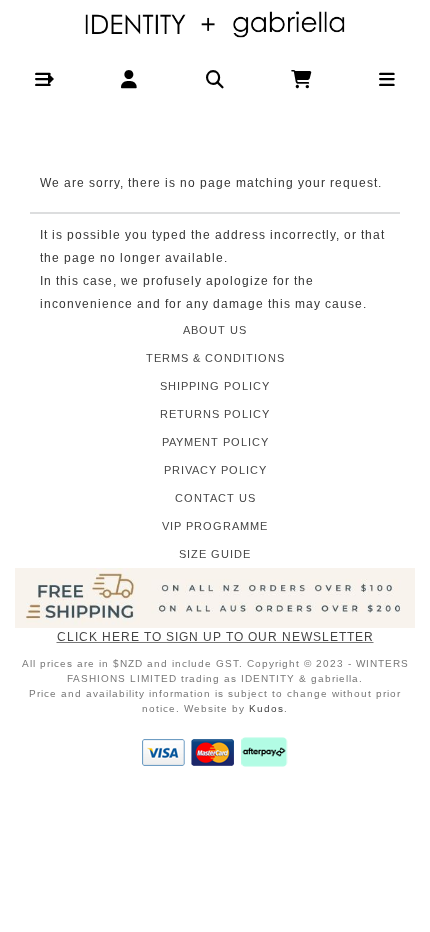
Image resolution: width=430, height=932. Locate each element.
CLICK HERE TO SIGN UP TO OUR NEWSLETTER (215, 637)
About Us (215, 330)
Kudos (266, 708)
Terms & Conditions (215, 358)
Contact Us (215, 498)
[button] (43, 79)
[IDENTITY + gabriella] (215, 24)
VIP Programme (215, 526)
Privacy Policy (215, 470)
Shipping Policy (215, 386)
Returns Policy (215, 414)
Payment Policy (215, 442)
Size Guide (215, 554)
